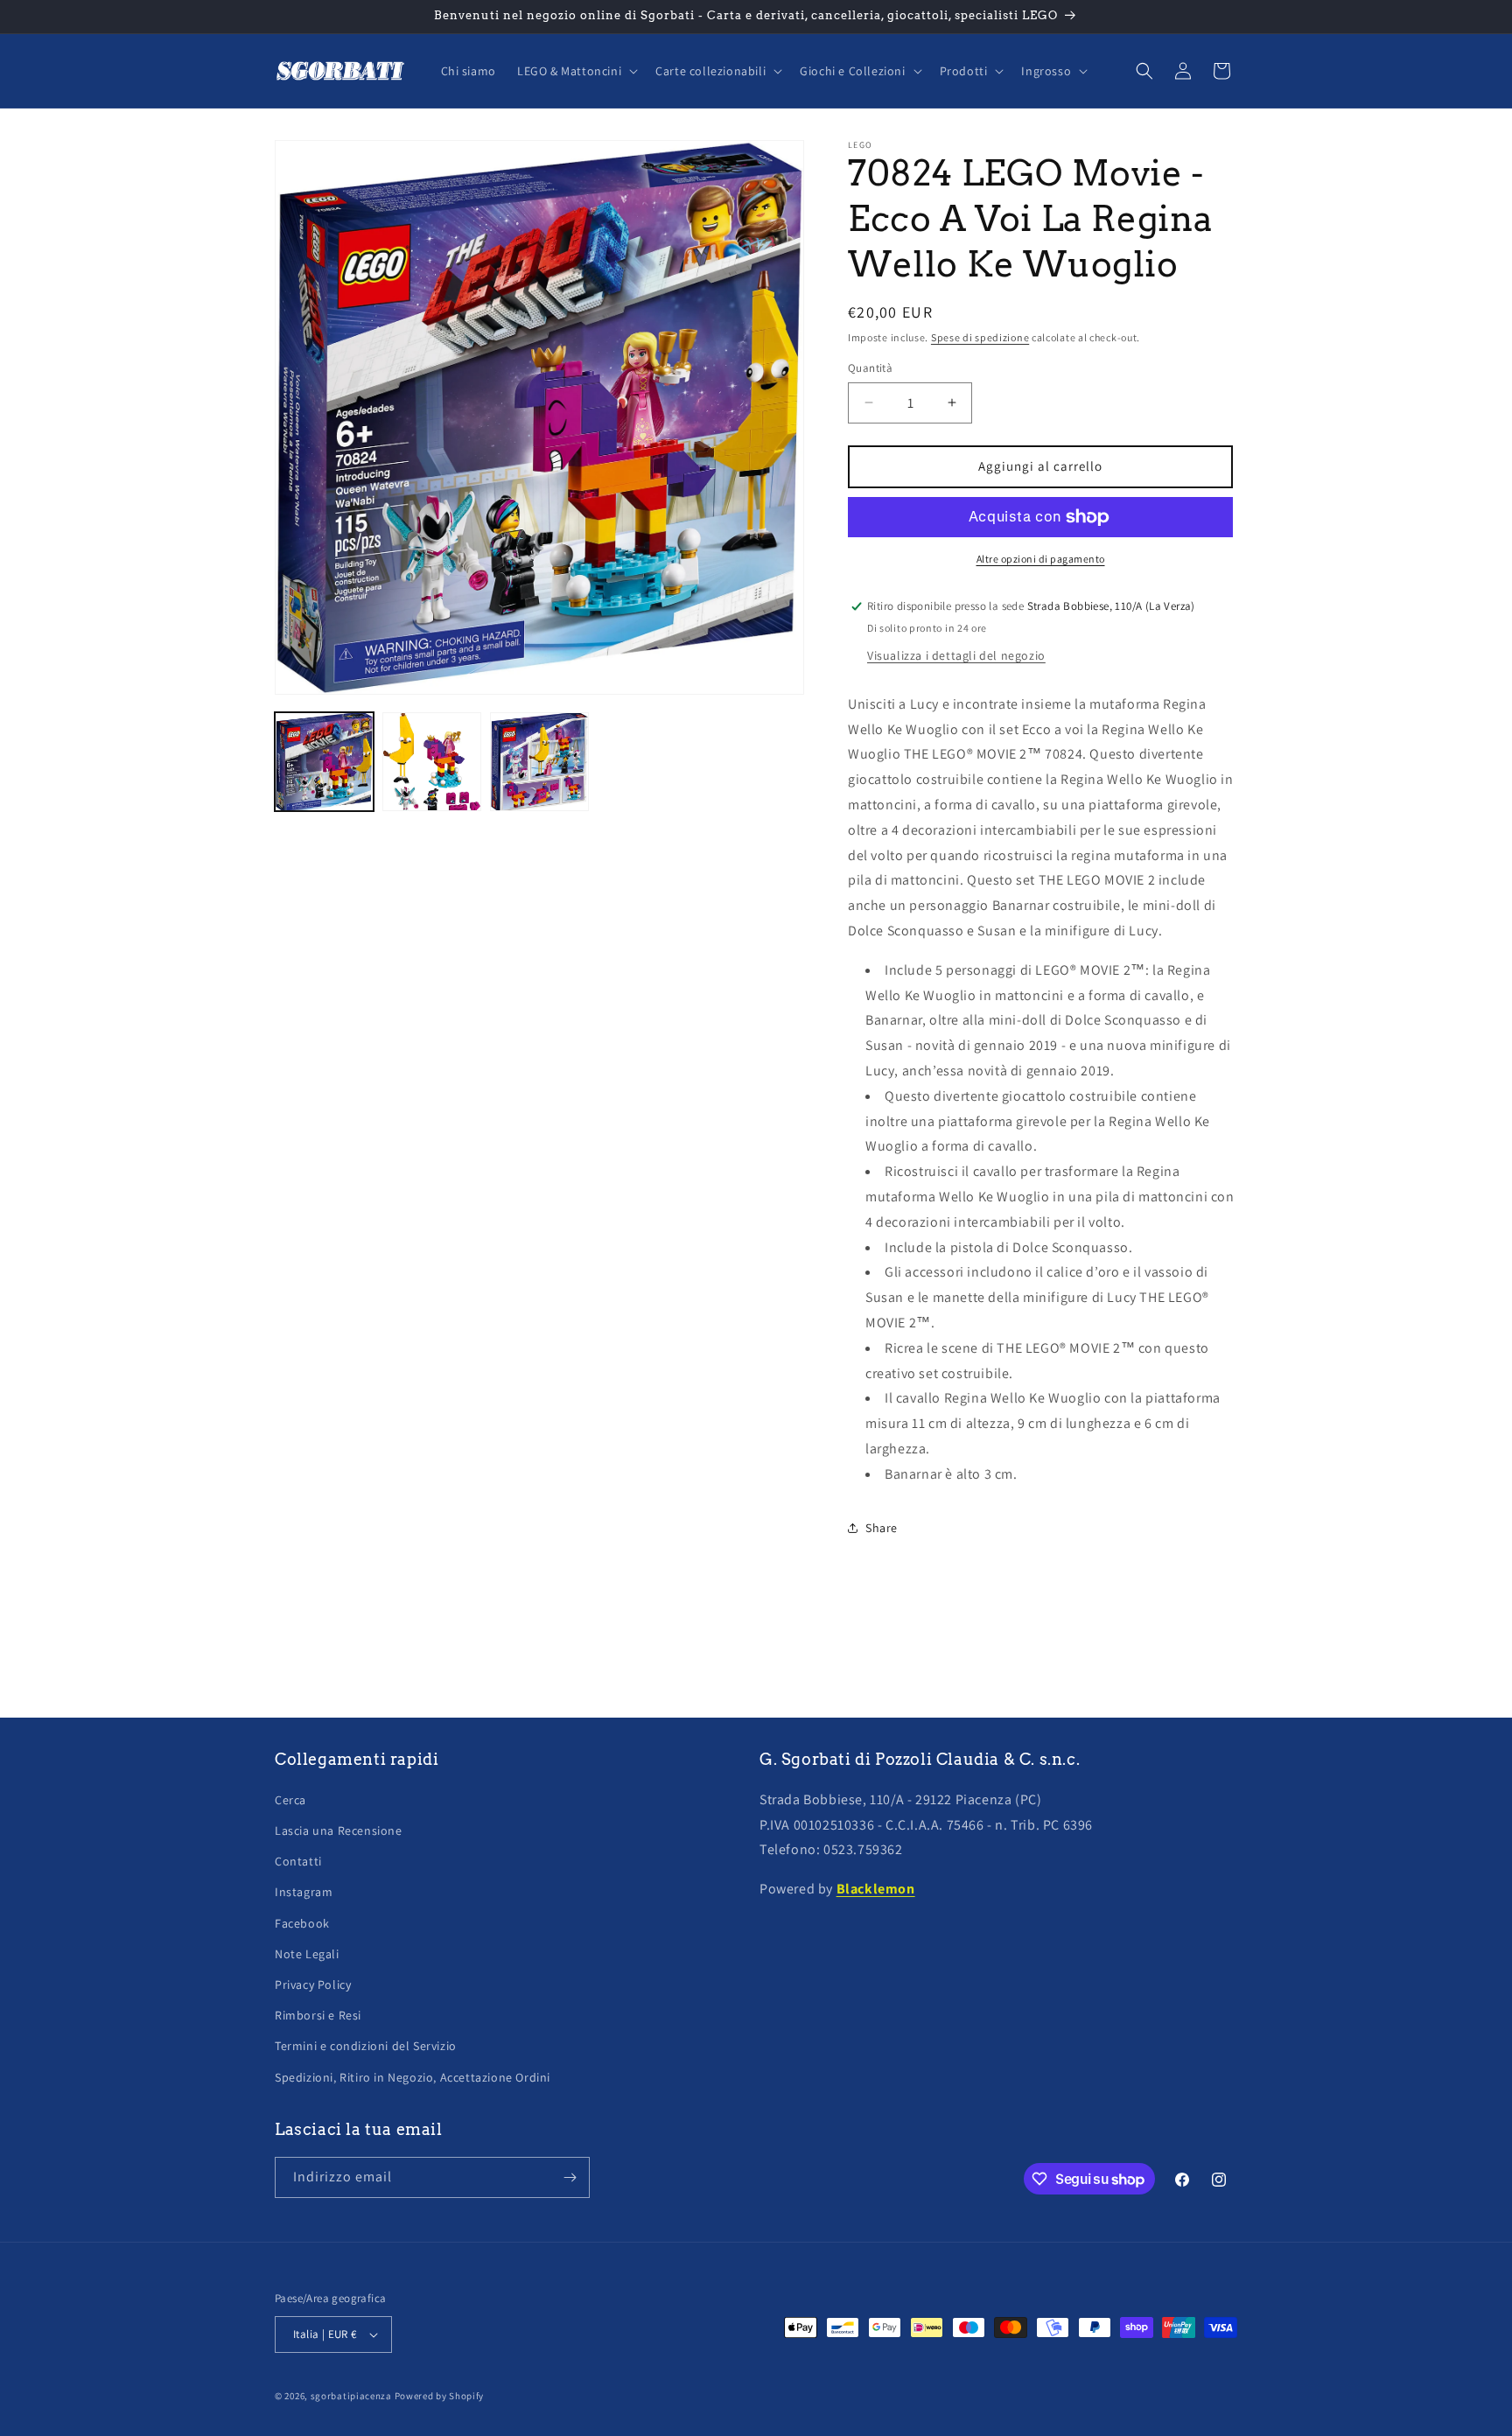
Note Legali (307, 1954)
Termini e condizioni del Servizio (366, 2046)
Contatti (298, 1861)
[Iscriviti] (570, 2177)
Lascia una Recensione (339, 1830)
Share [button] (882, 1528)
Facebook (302, 1923)
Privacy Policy (313, 1984)
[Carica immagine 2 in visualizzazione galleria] (432, 762)
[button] (576, 71)
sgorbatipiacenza (351, 2396)
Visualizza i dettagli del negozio (956, 655)
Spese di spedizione (980, 337)
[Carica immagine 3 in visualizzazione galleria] (539, 762)
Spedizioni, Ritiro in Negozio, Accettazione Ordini (413, 2077)
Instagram (304, 1892)
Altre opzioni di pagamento (1041, 559)
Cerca (290, 1800)
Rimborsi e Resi (318, 2015)
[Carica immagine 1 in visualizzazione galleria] (324, 762)
